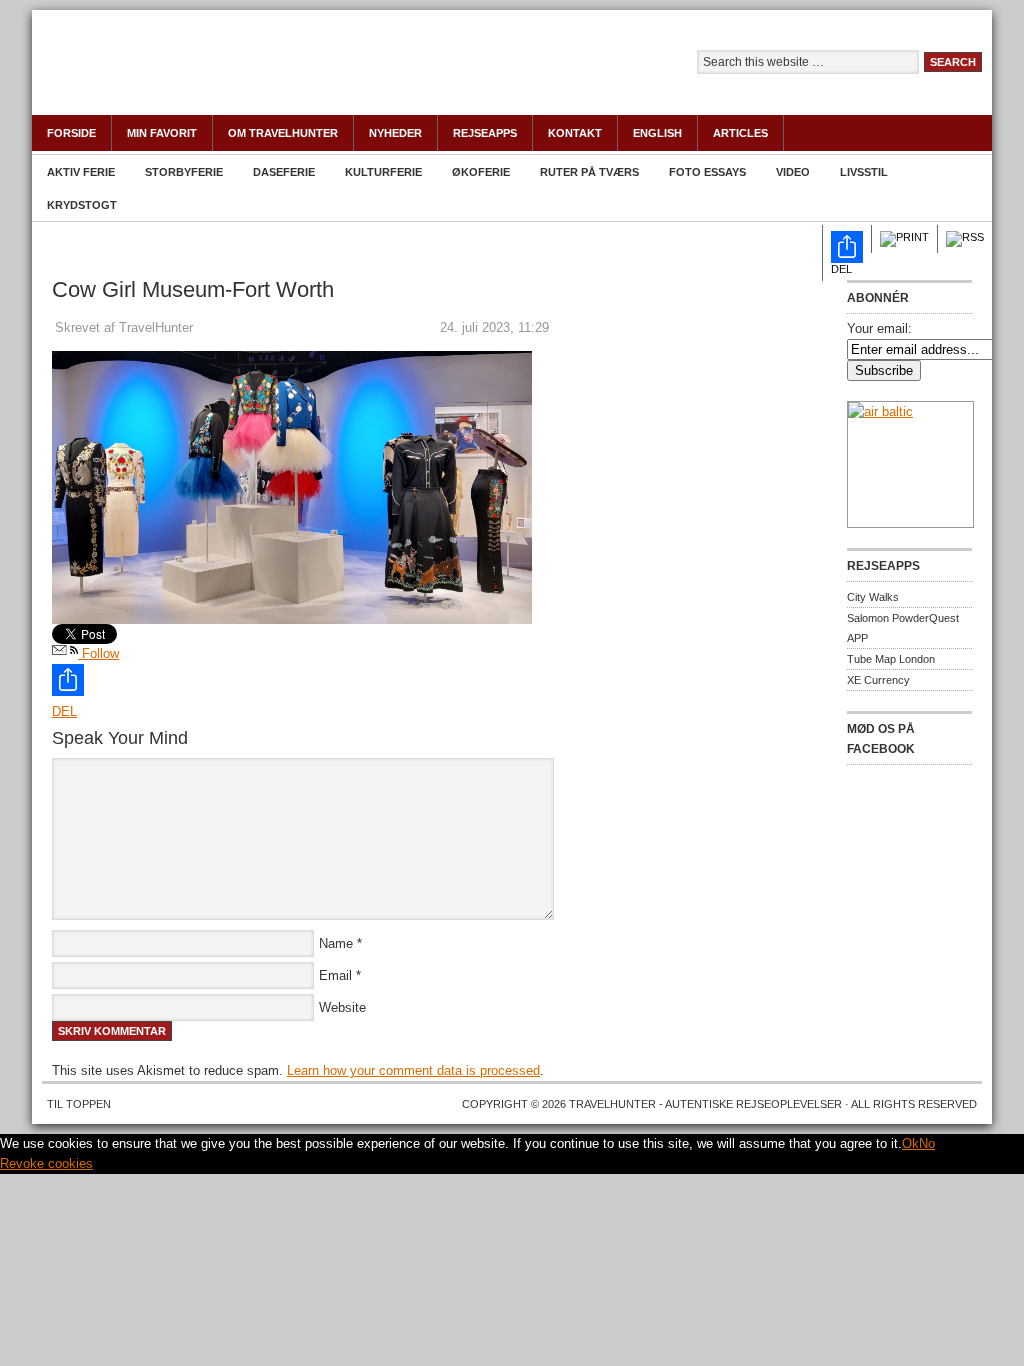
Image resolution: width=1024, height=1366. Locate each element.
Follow (98, 653)
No (927, 1143)
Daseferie (284, 172)
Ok (910, 1143)
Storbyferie (184, 172)
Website (342, 1007)
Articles (740, 133)
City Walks (873, 597)
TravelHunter (252, 75)
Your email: (879, 328)
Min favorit (162, 133)
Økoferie (481, 172)
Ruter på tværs (589, 172)
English (657, 133)
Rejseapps (485, 133)
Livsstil (864, 172)
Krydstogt (82, 205)
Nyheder (395, 133)
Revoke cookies (46, 1163)
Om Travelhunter (283, 133)
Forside (71, 133)
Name (336, 943)
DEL (841, 269)
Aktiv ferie (81, 172)
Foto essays (707, 172)
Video (793, 172)
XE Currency (878, 680)
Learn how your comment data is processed (413, 1070)
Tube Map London (891, 659)
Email (335, 975)
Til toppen (79, 1104)
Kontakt (575, 133)
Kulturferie (383, 172)
